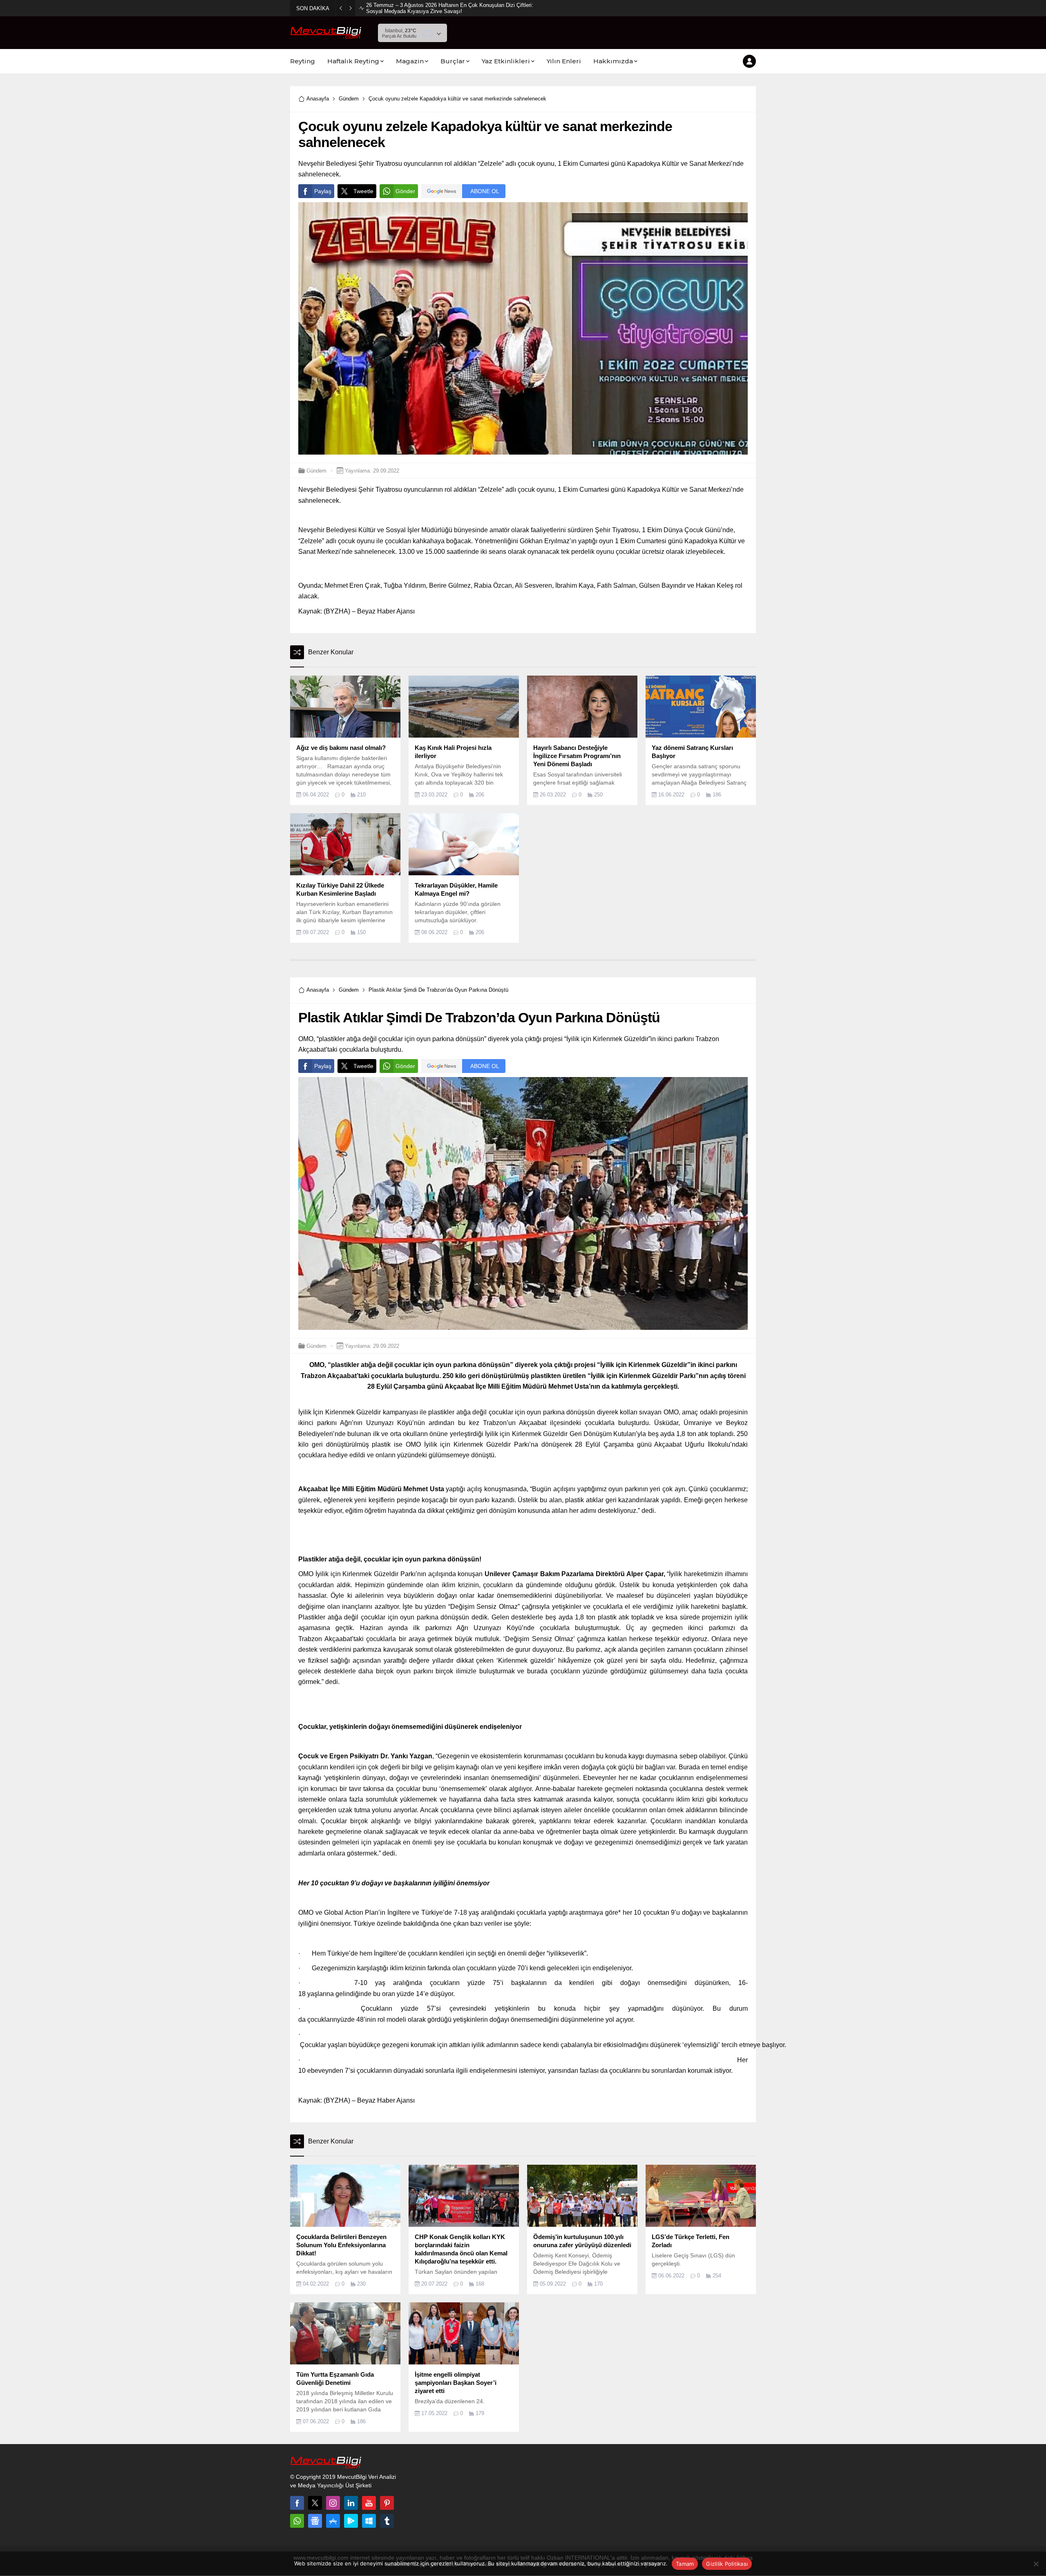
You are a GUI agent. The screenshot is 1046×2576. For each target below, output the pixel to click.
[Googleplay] (351, 2521)
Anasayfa (318, 99)
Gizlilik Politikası (727, 2564)
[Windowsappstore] (369, 2521)
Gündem (349, 99)
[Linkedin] (351, 2503)
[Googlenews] (315, 2521)
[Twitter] (315, 2503)
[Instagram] (333, 2503)
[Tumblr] (387, 2521)
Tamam (685, 2564)
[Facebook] (297, 2503)
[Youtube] (369, 2503)
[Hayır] (1036, 2564)
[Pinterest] (387, 2503)
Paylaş (323, 191)
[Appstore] (333, 2521)
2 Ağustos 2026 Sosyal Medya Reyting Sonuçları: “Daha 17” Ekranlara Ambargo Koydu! (449, 8)
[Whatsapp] (297, 2521)
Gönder (405, 191)
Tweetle (363, 191)
